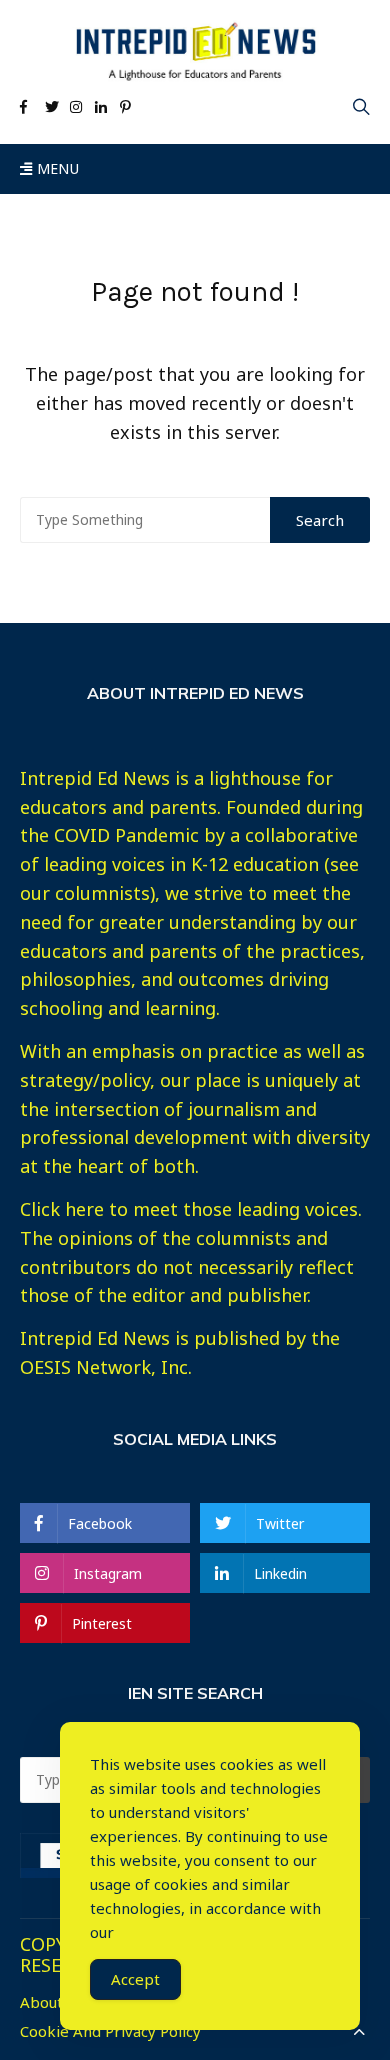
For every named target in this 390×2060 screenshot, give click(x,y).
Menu (55, 168)
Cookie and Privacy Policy (110, 2031)
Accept (135, 1979)
